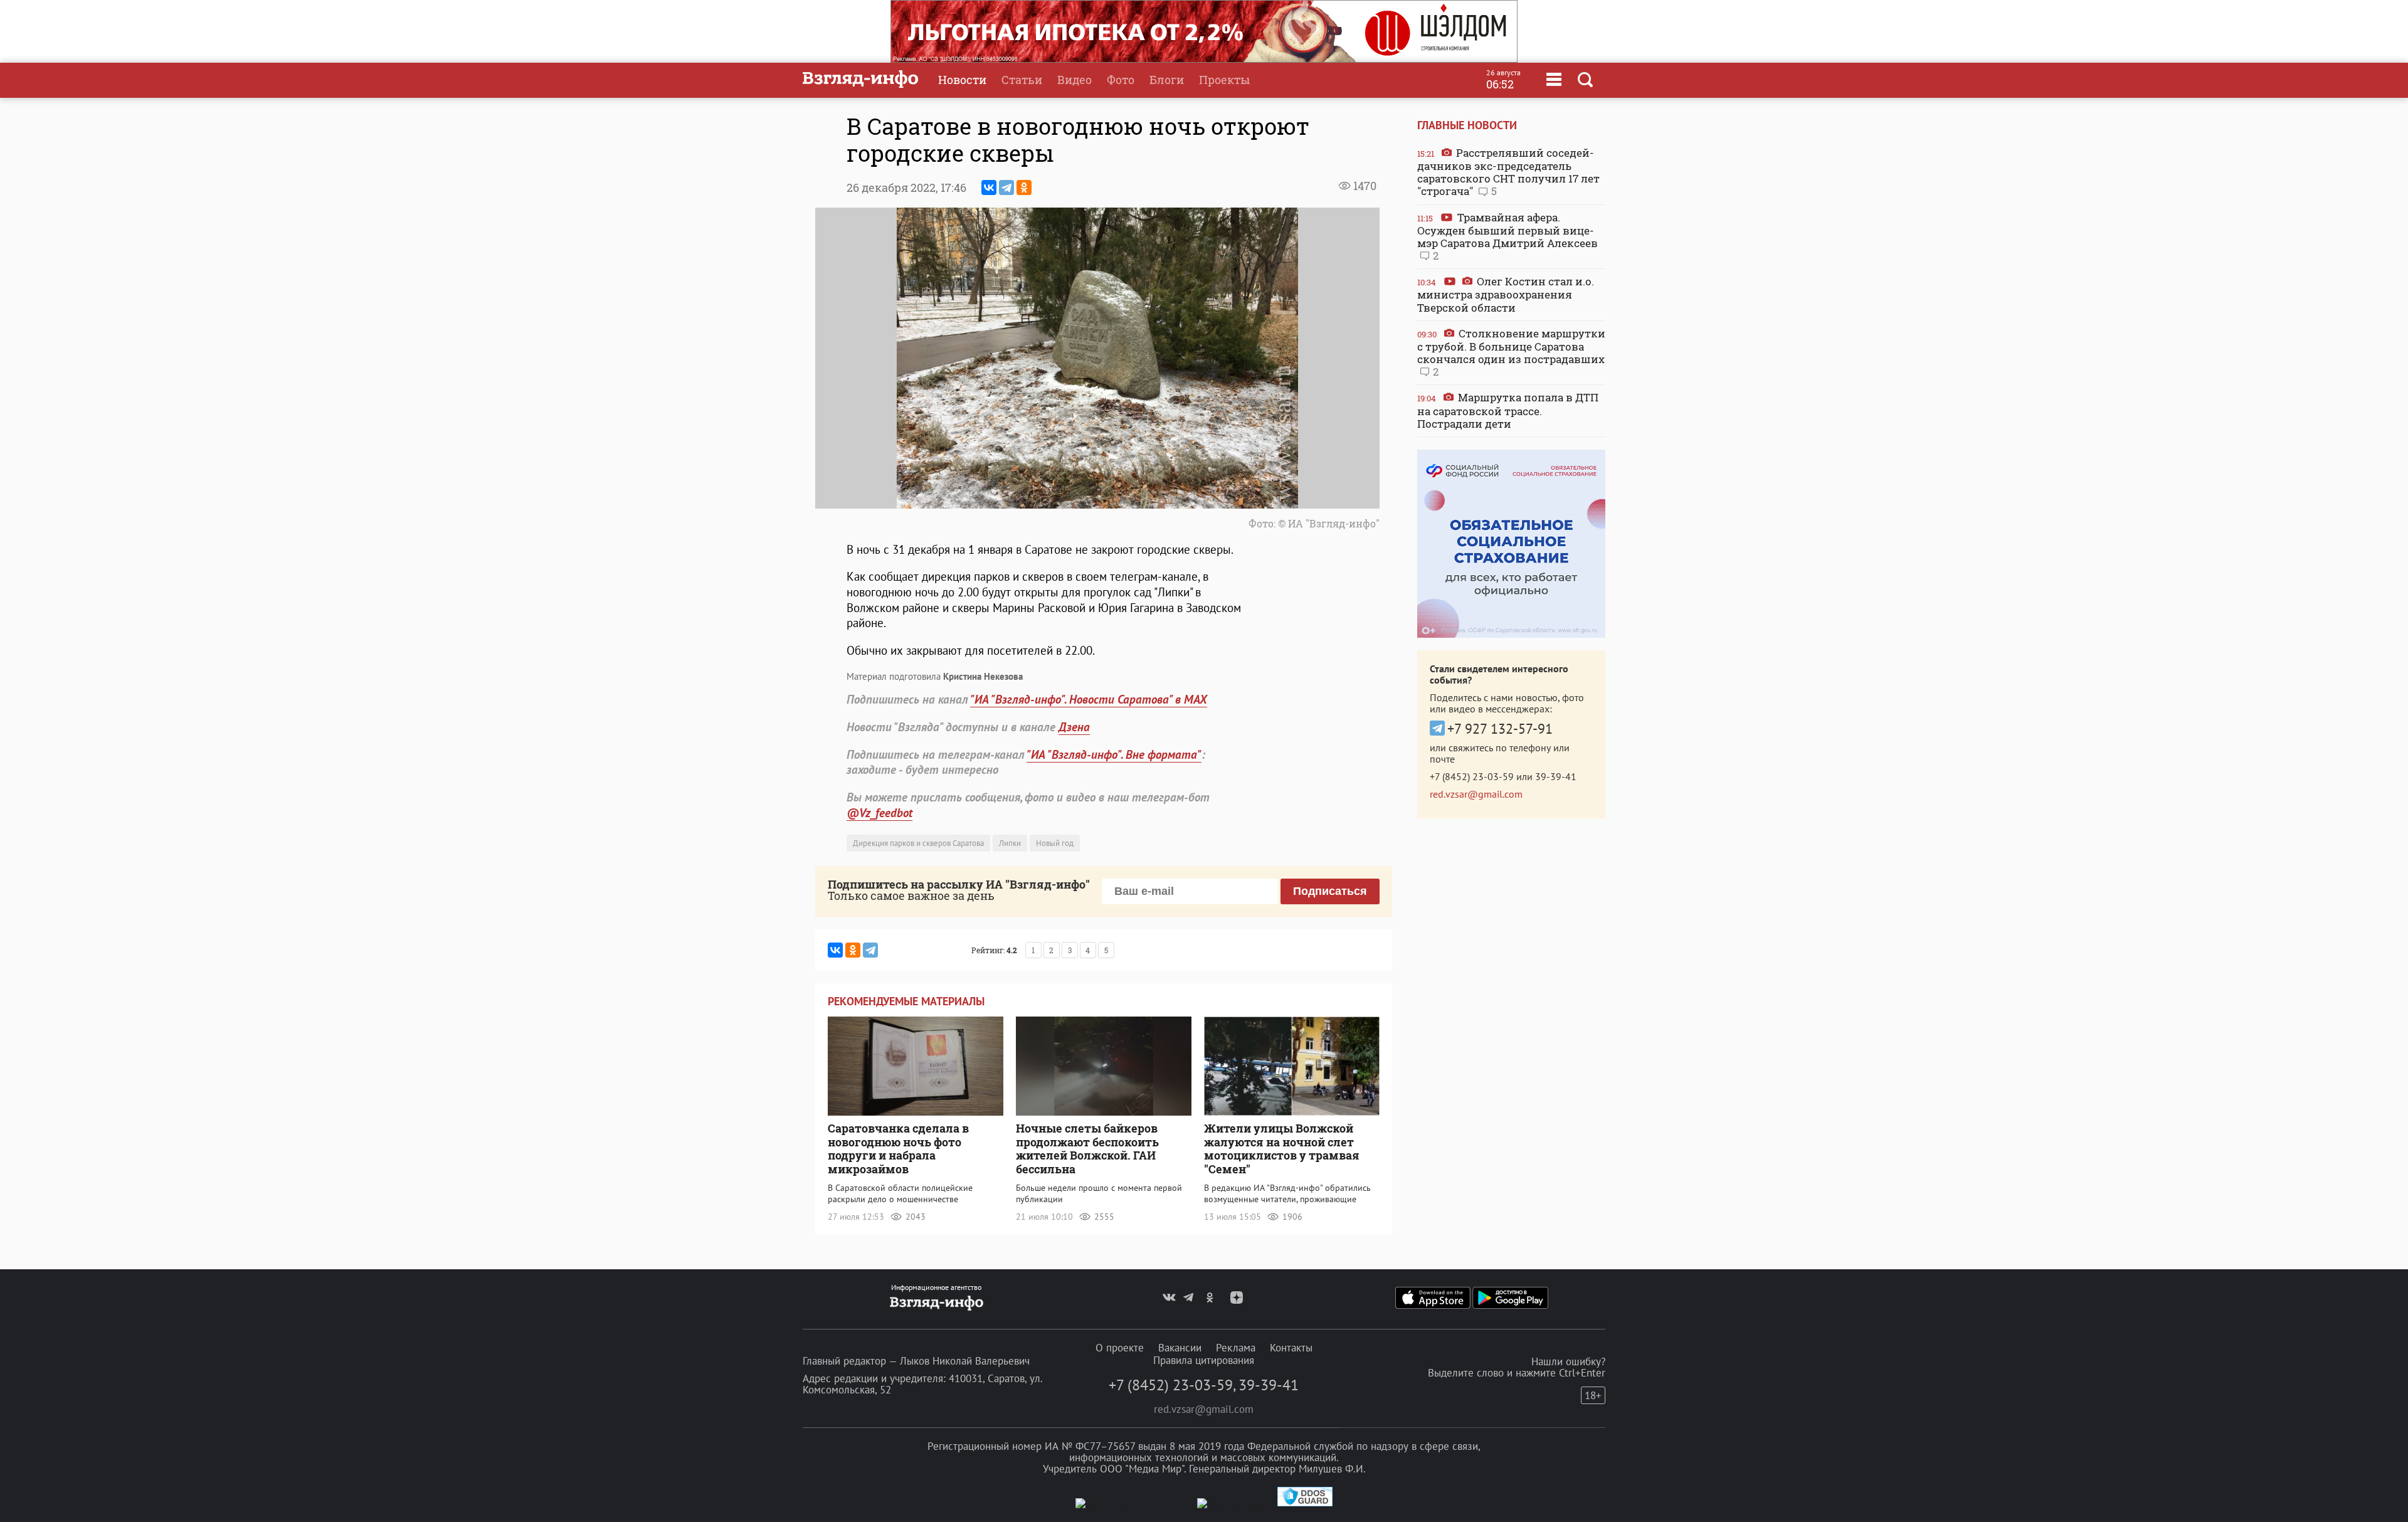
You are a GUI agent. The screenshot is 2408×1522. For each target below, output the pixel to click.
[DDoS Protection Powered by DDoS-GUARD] (1305, 1504)
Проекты (1224, 80)
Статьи (1022, 80)
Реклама (1236, 1348)
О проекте (1120, 1348)
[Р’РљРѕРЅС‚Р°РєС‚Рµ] (989, 188)
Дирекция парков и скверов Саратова (918, 843)
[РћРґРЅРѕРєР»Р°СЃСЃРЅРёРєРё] (1024, 188)
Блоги (1167, 80)
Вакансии (1180, 1348)
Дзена (1074, 727)
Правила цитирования (1204, 1360)
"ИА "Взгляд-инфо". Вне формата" (1114, 754)
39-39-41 (1556, 776)
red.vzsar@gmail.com (1476, 794)
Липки (1010, 843)
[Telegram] (1006, 188)
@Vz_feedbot (879, 813)
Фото (1121, 80)
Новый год (1055, 843)
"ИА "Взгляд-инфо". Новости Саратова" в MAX (1089, 699)
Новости (962, 80)
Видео (1075, 80)
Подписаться (1330, 891)
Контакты (1291, 1348)
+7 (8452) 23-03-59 (1472, 776)
